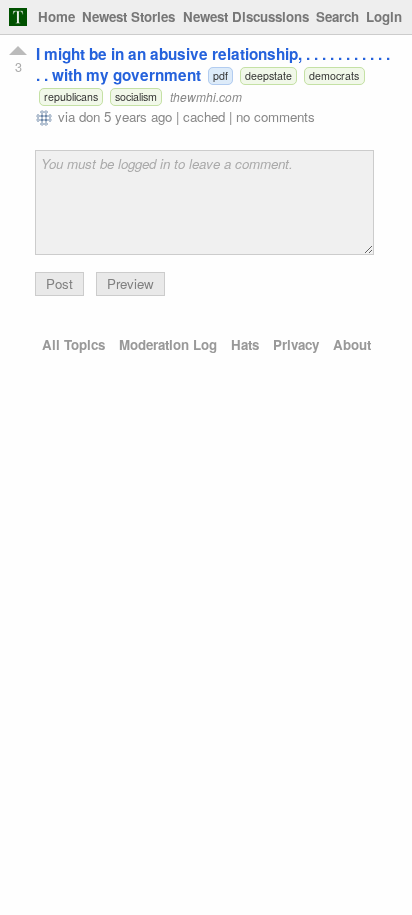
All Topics (73, 344)
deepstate (268, 75)
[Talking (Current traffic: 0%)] (18, 17)
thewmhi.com (206, 96)
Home (56, 16)
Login (384, 16)
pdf (220, 75)
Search (337, 16)
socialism (136, 96)
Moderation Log (168, 344)
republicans (71, 96)
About (352, 344)
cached (204, 116)
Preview (130, 283)
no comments (275, 116)
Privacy (296, 344)
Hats (245, 344)
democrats (334, 75)
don (89, 116)
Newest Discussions (246, 16)
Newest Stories (128, 16)
